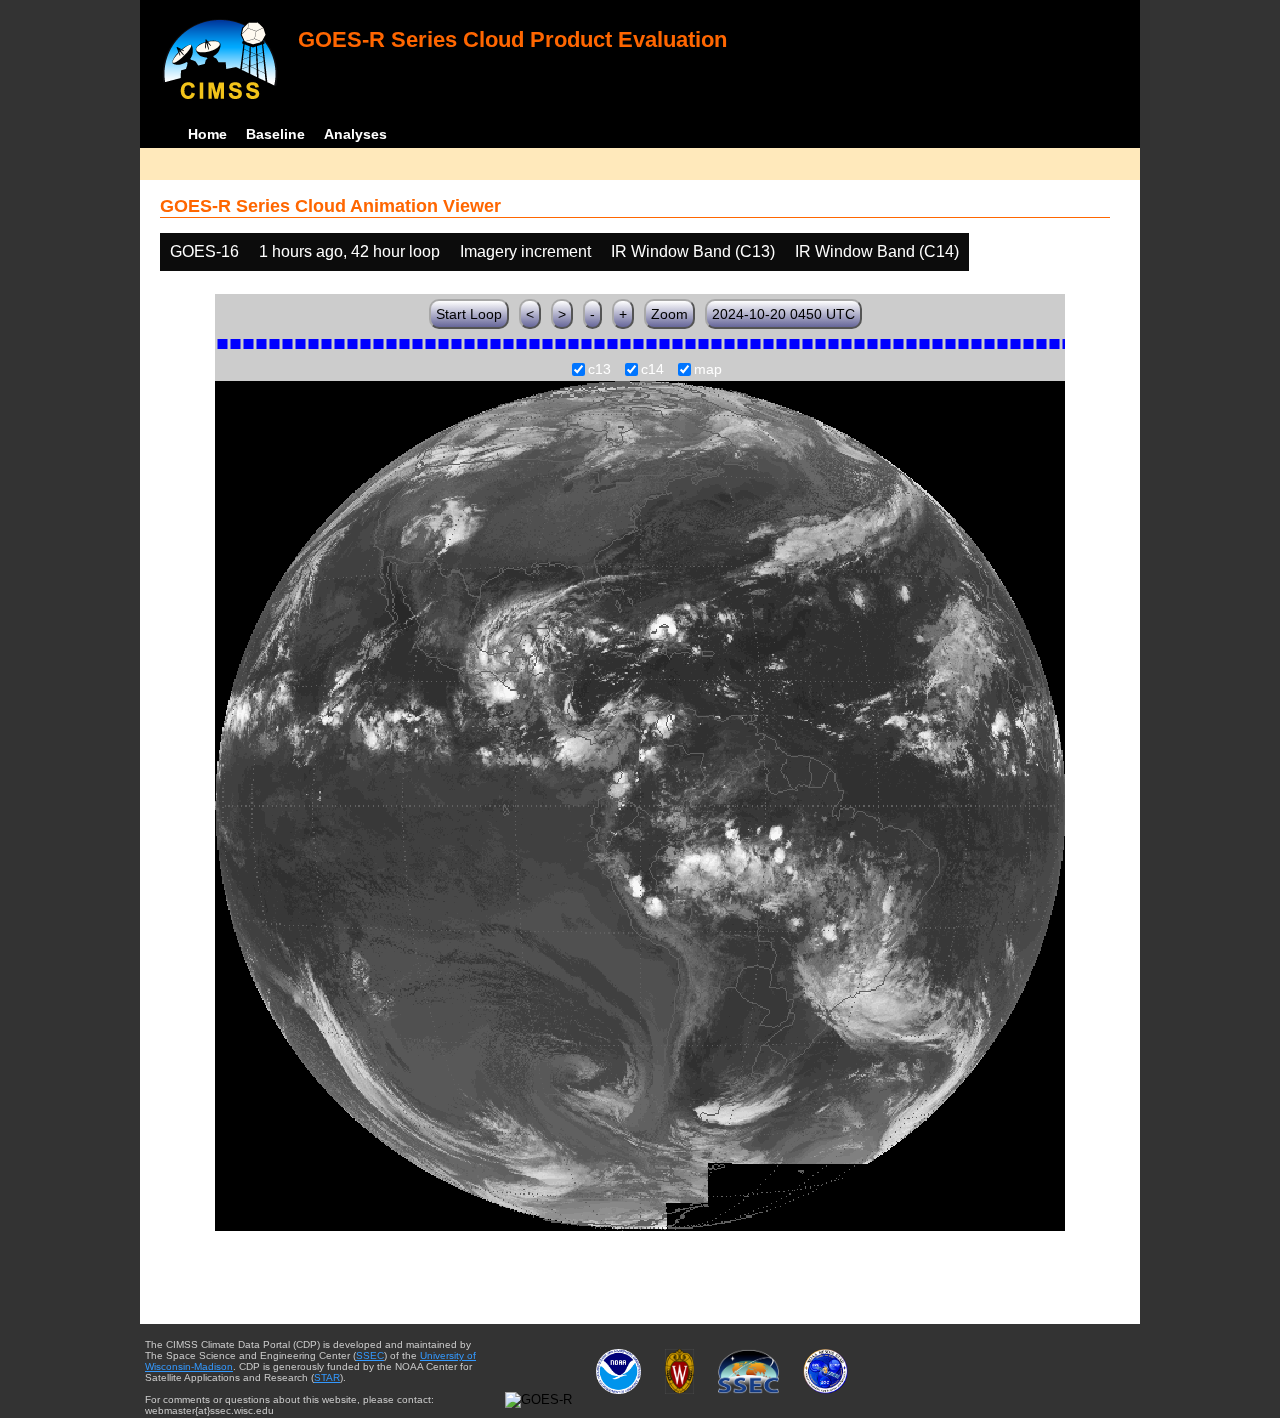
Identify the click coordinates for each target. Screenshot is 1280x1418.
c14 (652, 370)
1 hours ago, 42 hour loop (349, 251)
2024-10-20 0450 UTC (783, 314)
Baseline (275, 134)
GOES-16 (204, 251)
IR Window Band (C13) (693, 251)
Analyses (355, 134)
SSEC (370, 1355)
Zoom (669, 314)
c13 (599, 370)
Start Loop (469, 314)
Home (207, 134)
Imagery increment (525, 251)
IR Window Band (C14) (877, 251)
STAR (327, 1377)
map (708, 370)
